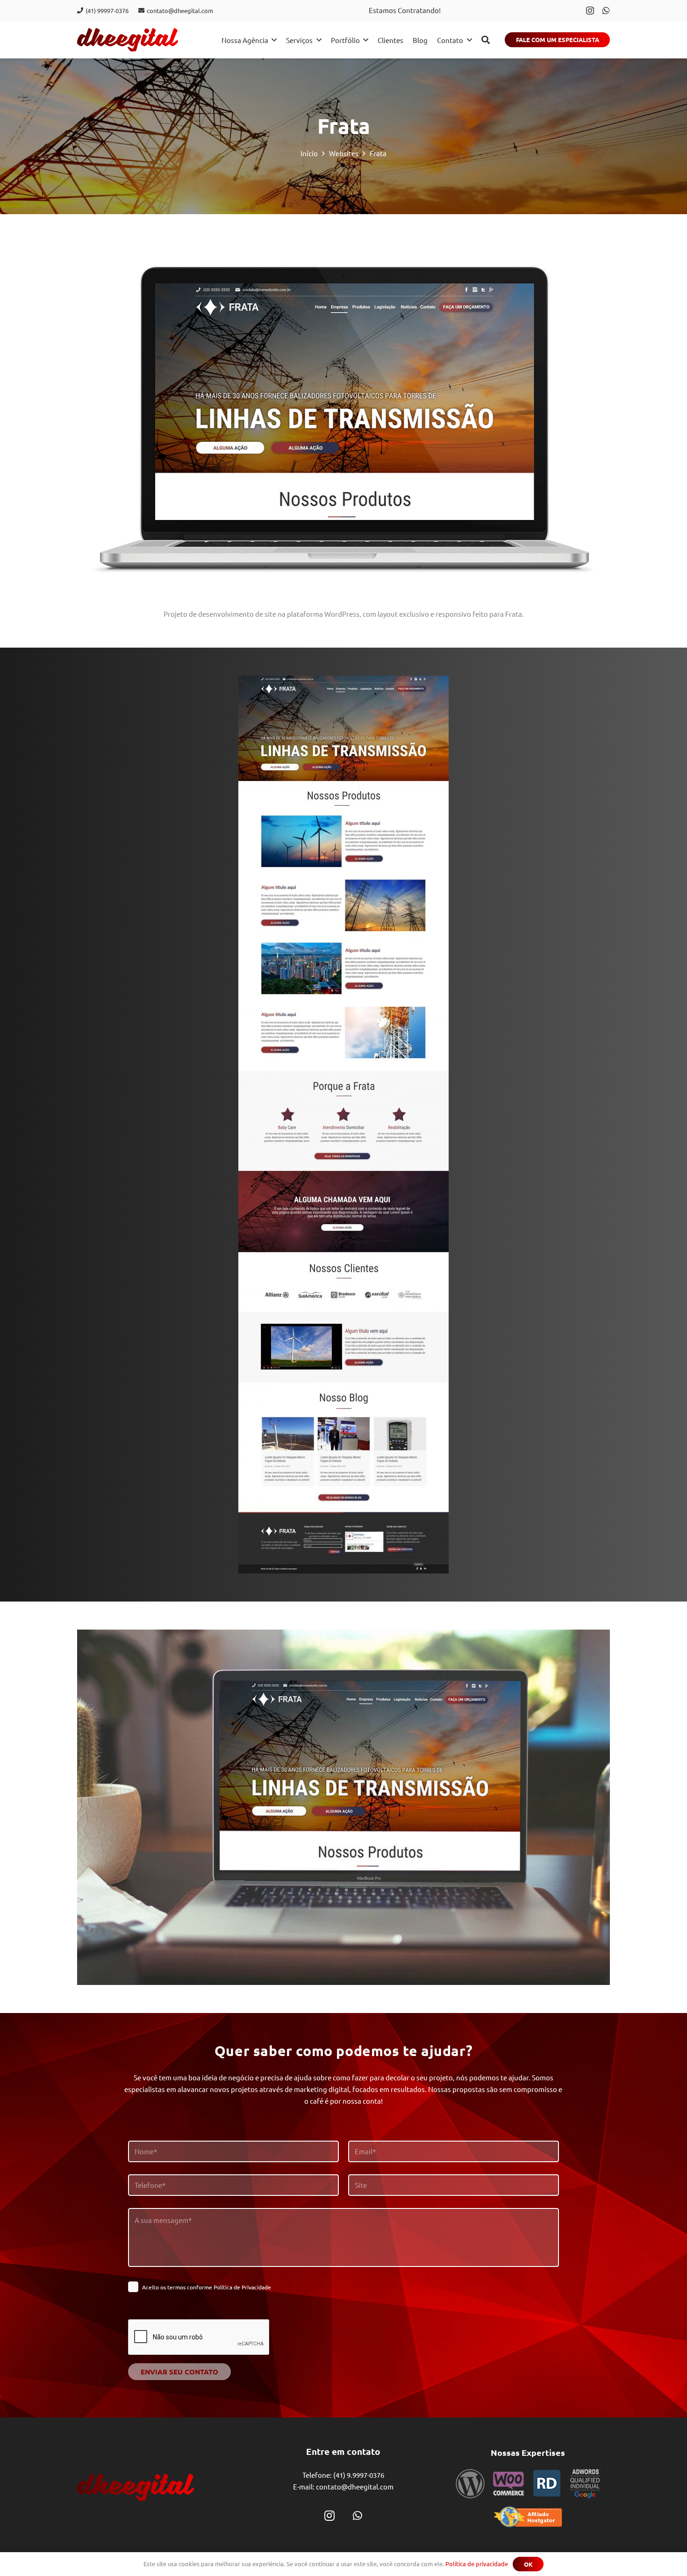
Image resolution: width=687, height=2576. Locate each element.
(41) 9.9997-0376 (359, 2474)
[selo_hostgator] (528, 2517)
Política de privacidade (477, 2564)
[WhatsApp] (606, 10)
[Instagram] (590, 11)
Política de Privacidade (242, 2287)
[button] (486, 40)
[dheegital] (128, 40)
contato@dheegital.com (355, 2486)
